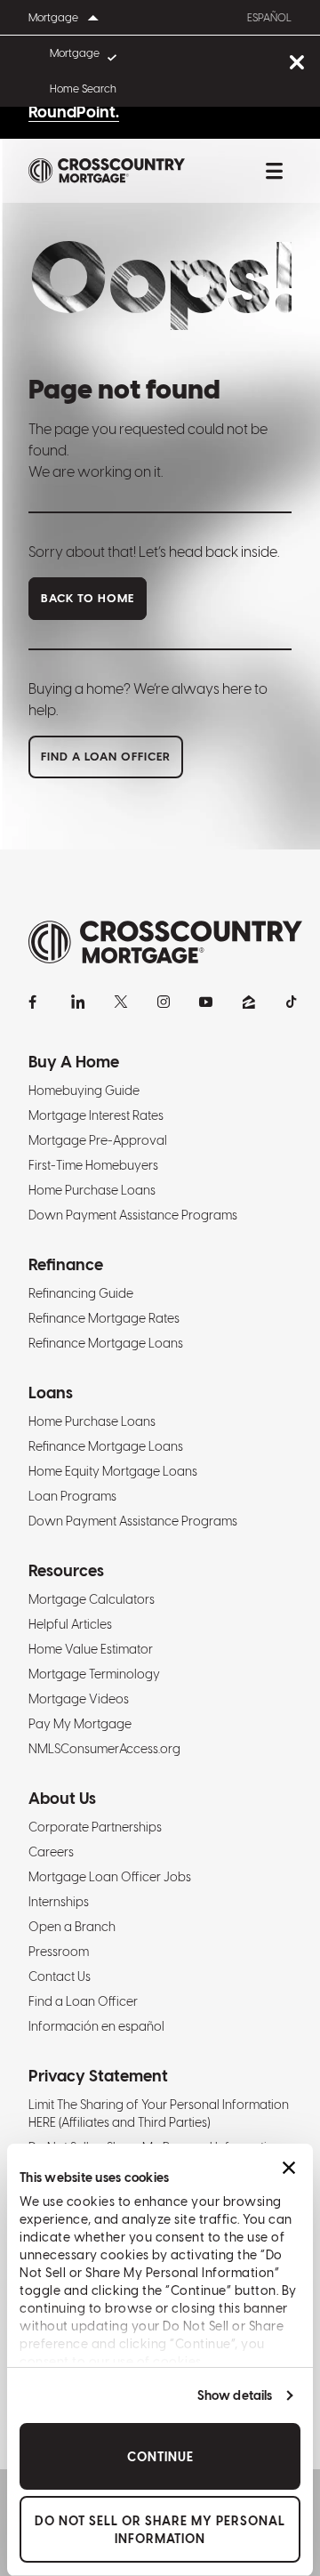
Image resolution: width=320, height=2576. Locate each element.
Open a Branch (72, 1927)
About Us (62, 1798)
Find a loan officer (106, 757)
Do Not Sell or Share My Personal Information (160, 2530)
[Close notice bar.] (296, 64)
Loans (51, 1393)
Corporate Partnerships (95, 1827)
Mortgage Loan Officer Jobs (110, 1877)
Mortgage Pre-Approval (98, 1140)
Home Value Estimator (91, 1649)
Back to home (88, 598)
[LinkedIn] (78, 1002)
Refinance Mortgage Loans (106, 1343)
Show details (235, 2395)
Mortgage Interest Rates (96, 1115)
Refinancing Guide (81, 1293)
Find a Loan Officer (83, 2001)
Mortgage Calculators (92, 1599)
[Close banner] (289, 2168)
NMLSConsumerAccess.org (104, 1749)
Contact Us (60, 1976)
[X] (121, 1002)
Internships (59, 1902)
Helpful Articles (70, 1624)
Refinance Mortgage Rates (104, 1318)
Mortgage (75, 53)
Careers (51, 1852)
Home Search (83, 89)
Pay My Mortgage (80, 1724)
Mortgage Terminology (94, 1674)
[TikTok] (292, 1002)
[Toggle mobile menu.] (274, 171)
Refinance (66, 1264)
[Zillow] (249, 1002)
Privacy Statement (98, 2076)
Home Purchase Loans (92, 1190)
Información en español (96, 2026)
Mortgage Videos (79, 1699)
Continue (160, 2457)
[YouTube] (206, 1002)
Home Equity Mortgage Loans (113, 1471)
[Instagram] (164, 1002)
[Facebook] (36, 1002)
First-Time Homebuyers (93, 1165)
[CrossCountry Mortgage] (107, 171)
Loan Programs (72, 1496)
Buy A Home (74, 1062)
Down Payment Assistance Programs (133, 1215)
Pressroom (59, 1952)
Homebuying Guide (84, 1091)
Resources (66, 1570)
